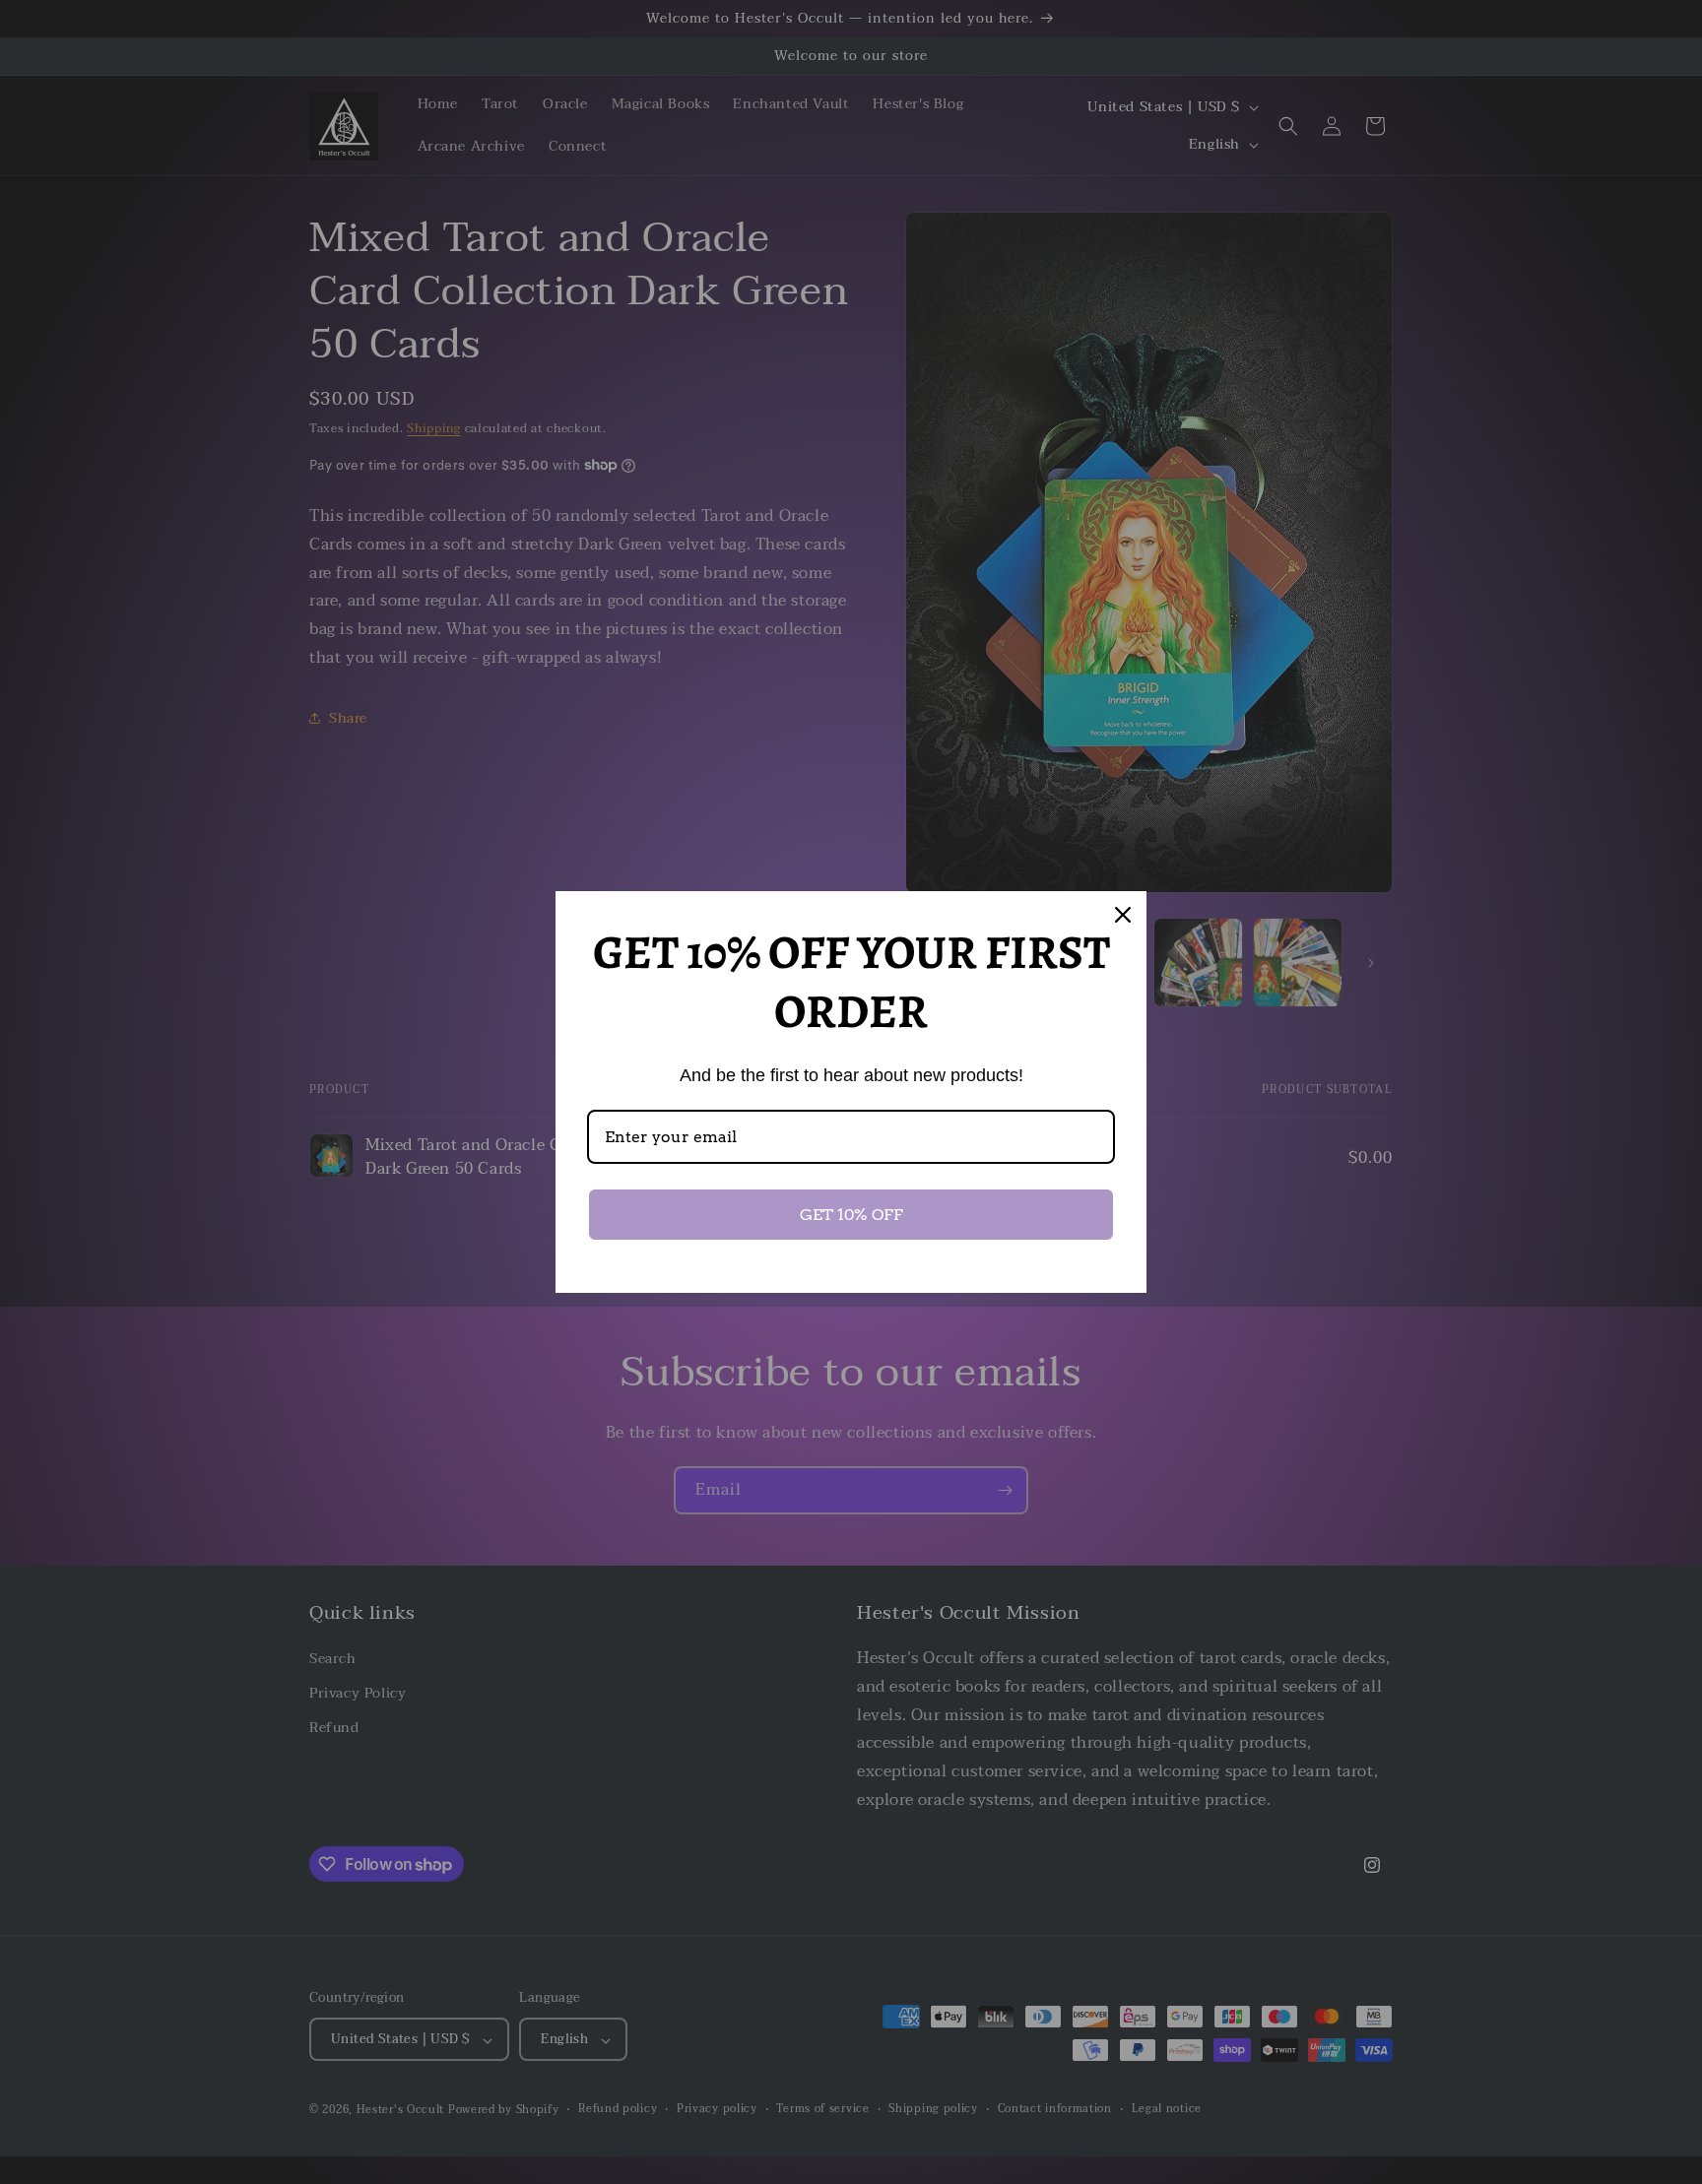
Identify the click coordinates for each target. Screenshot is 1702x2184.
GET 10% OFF (851, 1215)
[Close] (1123, 915)
